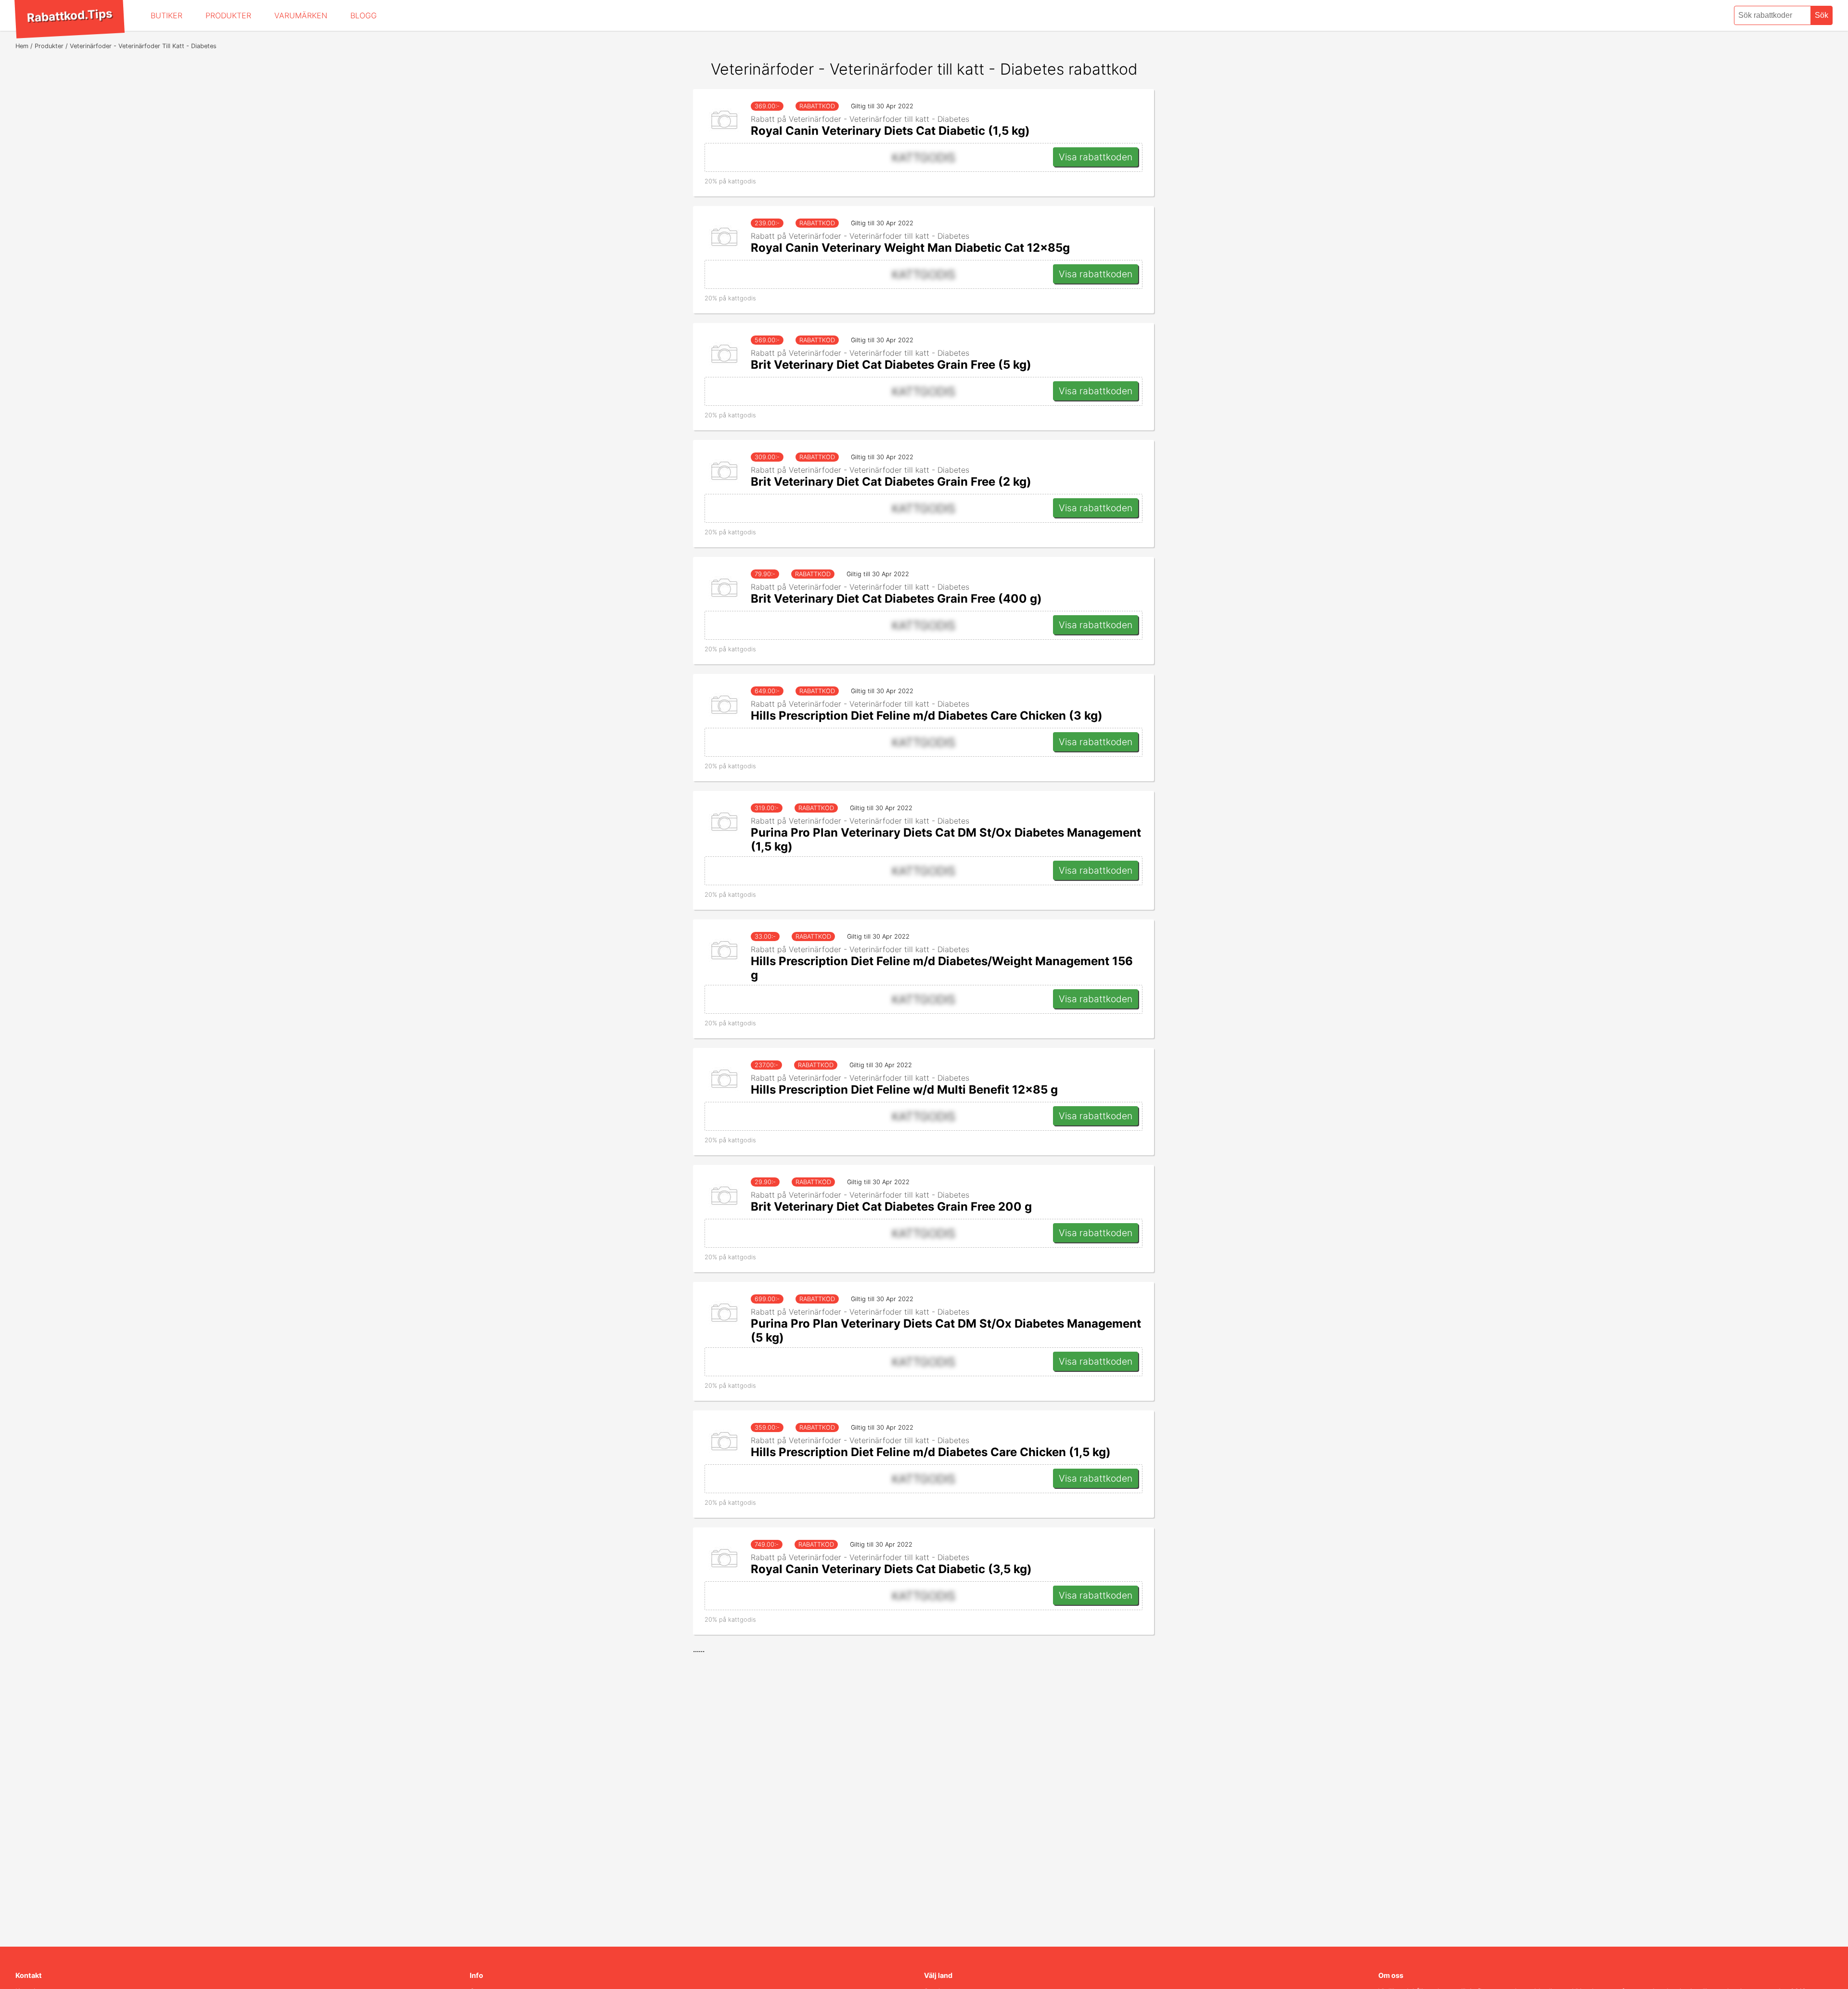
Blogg (364, 15)
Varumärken (301, 15)
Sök (1822, 15)
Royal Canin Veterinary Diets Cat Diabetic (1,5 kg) (890, 131)
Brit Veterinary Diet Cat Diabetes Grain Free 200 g (891, 1207)
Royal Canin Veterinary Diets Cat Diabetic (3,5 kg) (891, 1569)
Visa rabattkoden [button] (1096, 157)
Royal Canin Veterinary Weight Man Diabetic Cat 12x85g (910, 248)
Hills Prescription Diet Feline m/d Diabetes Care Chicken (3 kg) (927, 716)
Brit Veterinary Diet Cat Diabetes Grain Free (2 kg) (891, 482)
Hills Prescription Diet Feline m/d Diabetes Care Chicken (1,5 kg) (931, 1452)
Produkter (228, 15)
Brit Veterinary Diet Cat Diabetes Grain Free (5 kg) (891, 365)
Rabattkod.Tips (69, 15)
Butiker (167, 15)
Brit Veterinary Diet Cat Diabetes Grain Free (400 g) (896, 599)
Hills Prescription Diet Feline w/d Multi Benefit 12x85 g (904, 1090)
